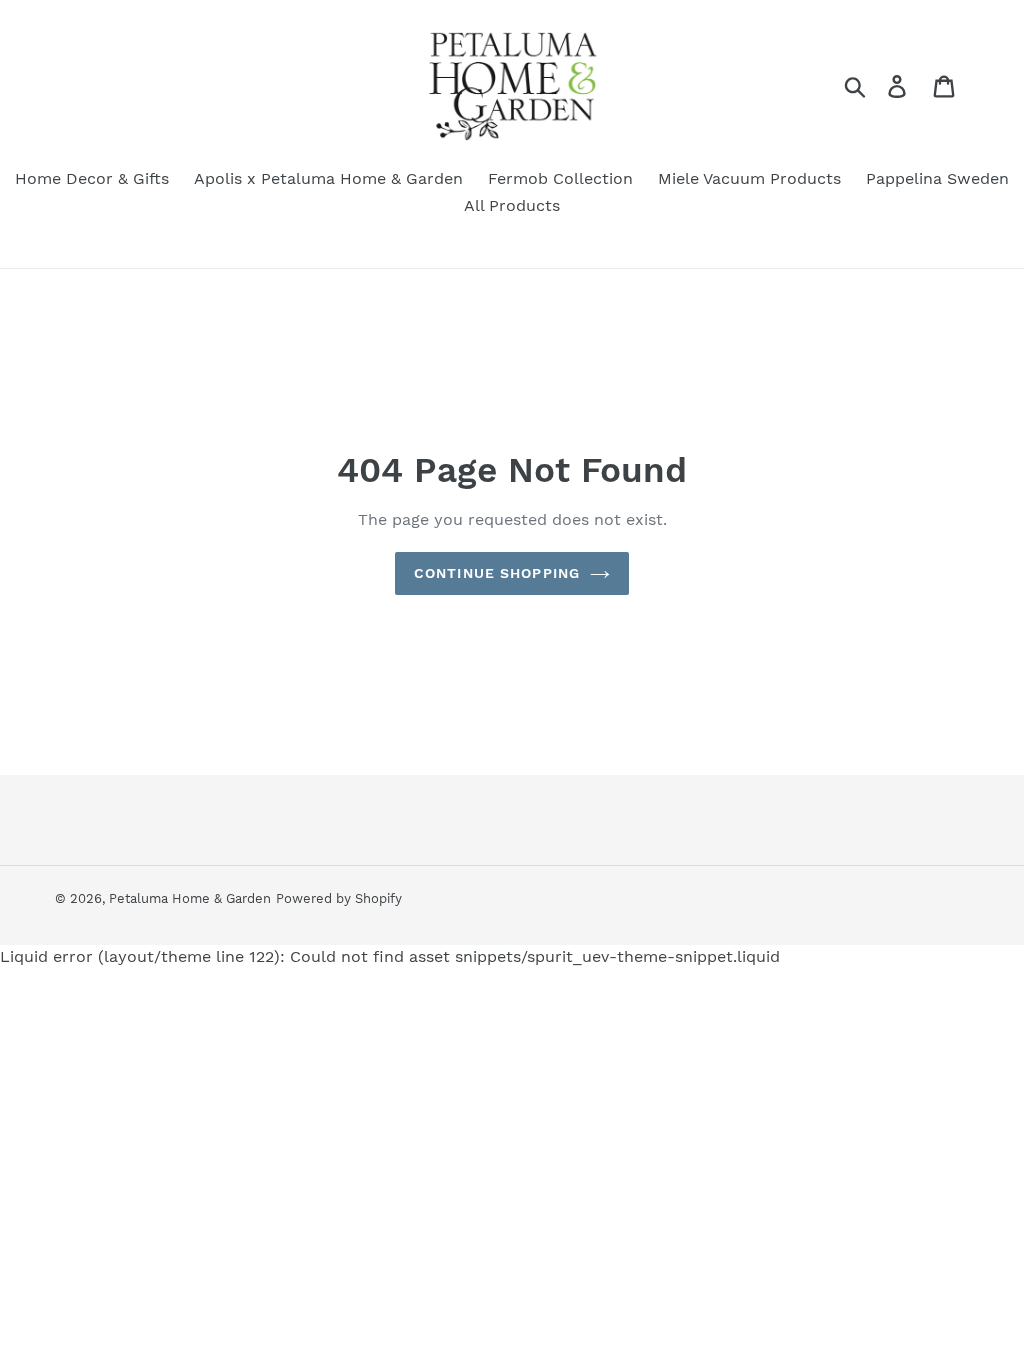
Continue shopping (497, 573)
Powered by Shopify (339, 898)
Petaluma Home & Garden (190, 898)
